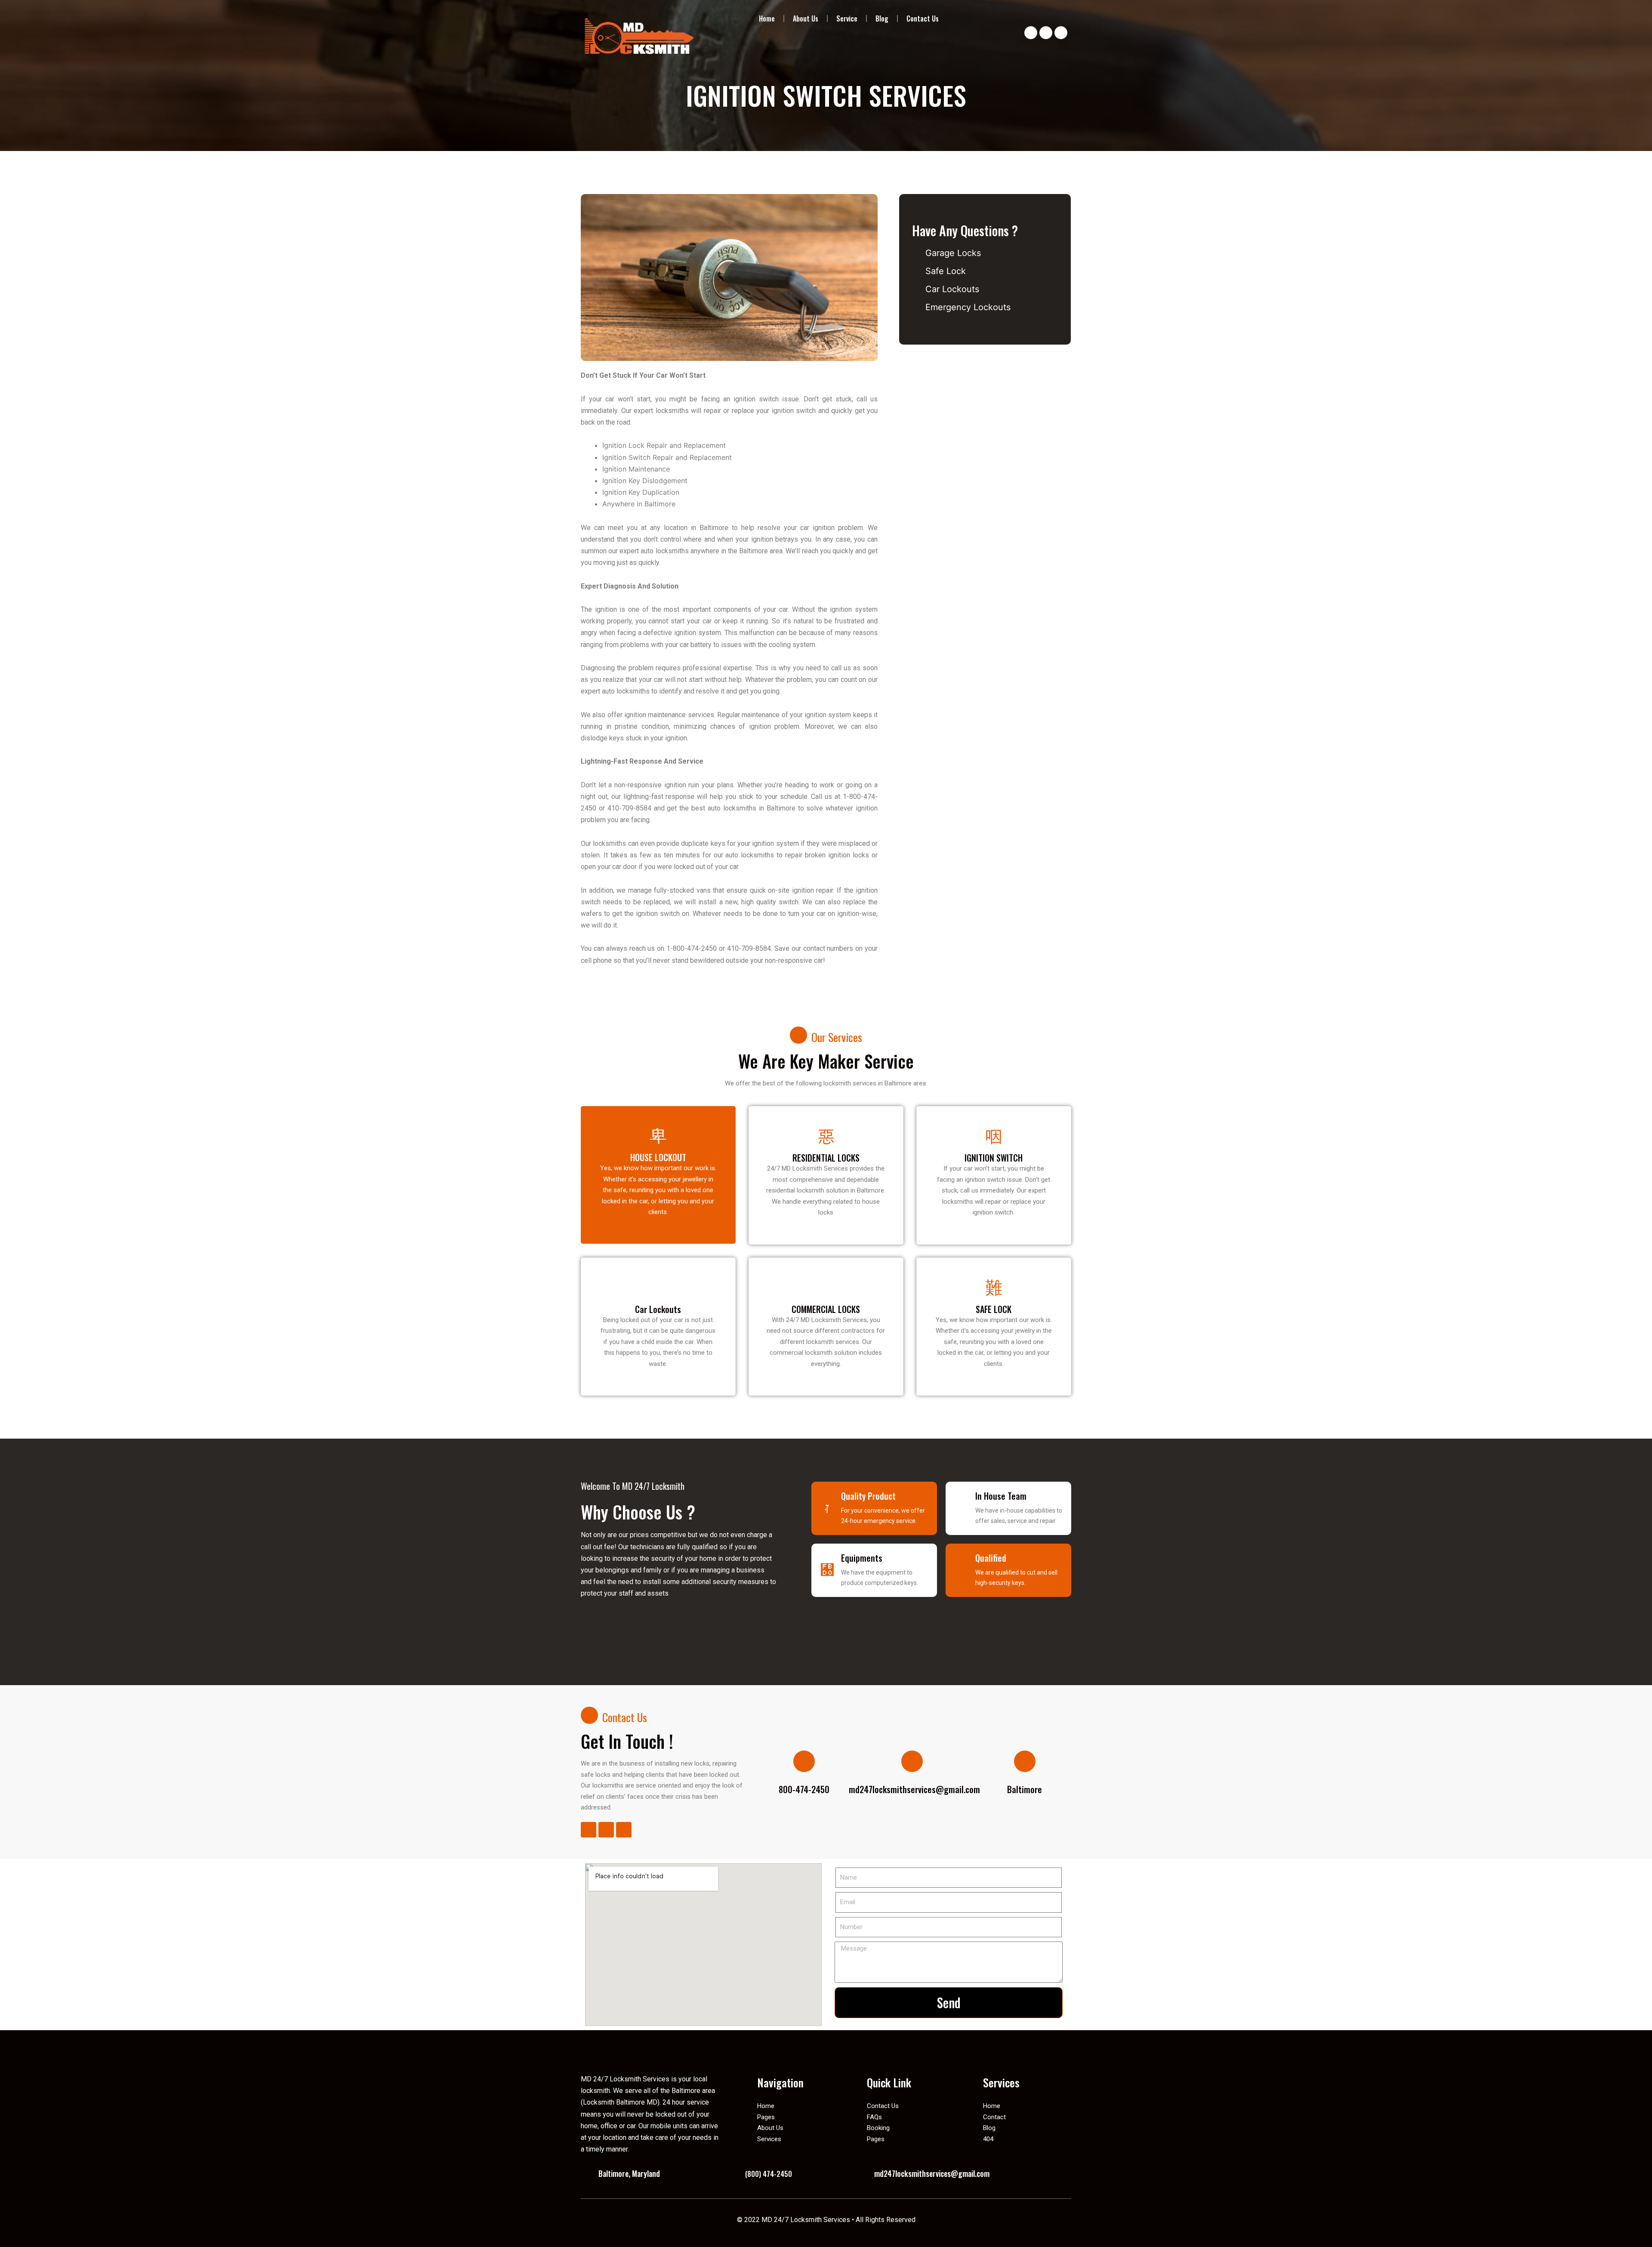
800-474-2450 (804, 1789)
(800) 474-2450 (769, 2174)
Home (767, 18)
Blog (882, 18)
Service (847, 18)
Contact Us (923, 18)
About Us (806, 18)
